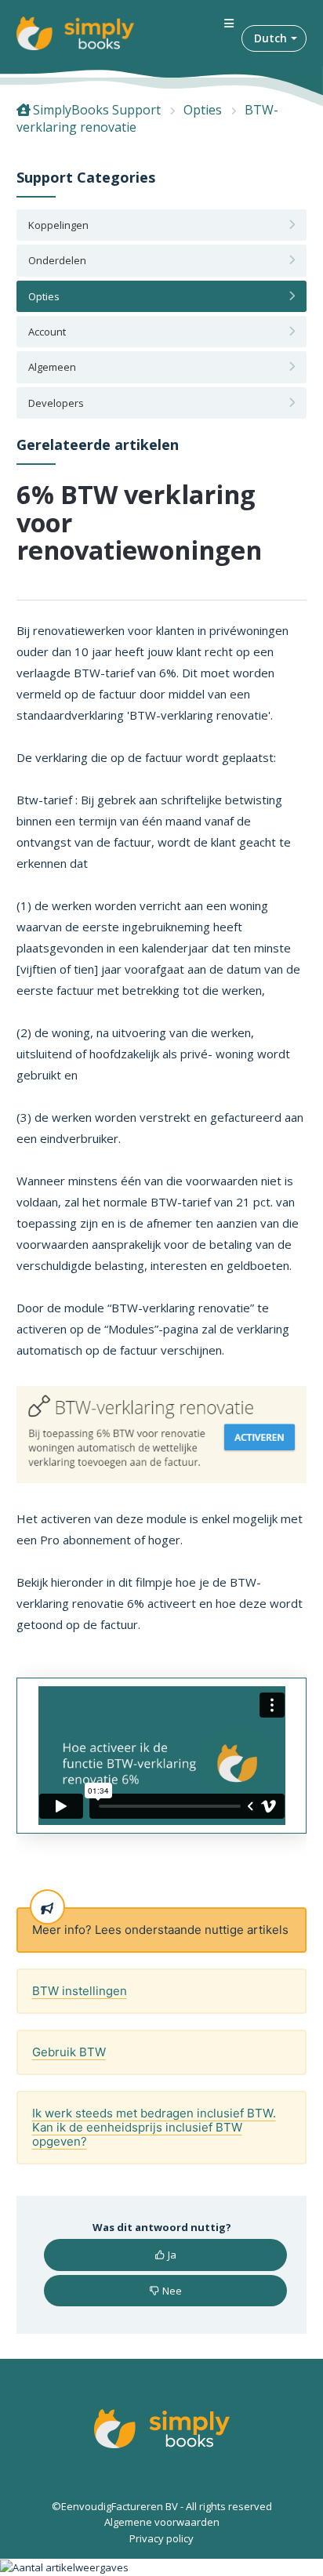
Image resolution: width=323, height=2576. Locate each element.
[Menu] (229, 24)
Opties (203, 110)
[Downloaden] (132, 1312)
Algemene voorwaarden (162, 2522)
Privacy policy (161, 2538)
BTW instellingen (80, 1991)
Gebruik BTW (69, 2052)
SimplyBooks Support (97, 110)
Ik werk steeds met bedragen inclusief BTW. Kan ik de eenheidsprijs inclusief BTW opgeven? (154, 2127)
